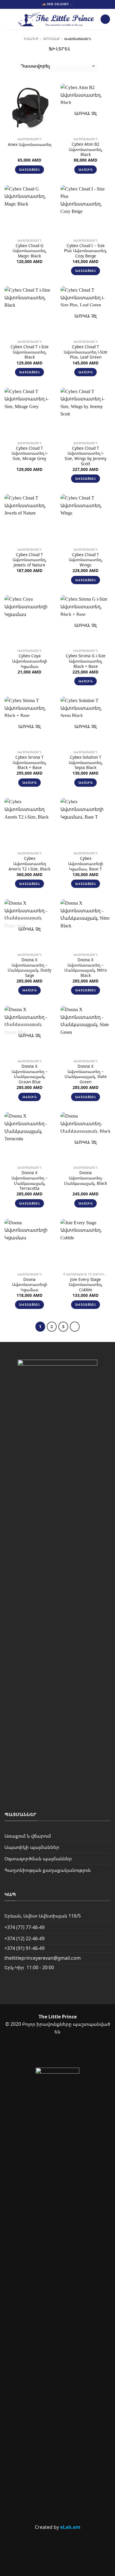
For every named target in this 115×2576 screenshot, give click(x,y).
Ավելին (86, 169)
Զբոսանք (51, 39)
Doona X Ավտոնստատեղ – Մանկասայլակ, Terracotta (29, 1181)
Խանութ (31, 39)
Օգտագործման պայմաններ (38, 1859)
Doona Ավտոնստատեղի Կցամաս (30, 1285)
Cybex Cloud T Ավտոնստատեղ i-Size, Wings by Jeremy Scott (86, 456)
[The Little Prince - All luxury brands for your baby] (56, 19)
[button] (8, 19)
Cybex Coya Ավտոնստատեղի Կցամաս (30, 661)
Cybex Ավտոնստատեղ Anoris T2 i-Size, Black (29, 864)
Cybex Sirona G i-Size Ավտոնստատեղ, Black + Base (86, 661)
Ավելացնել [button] (29, 169)
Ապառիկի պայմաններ (32, 1847)
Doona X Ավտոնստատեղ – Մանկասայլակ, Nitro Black (86, 968)
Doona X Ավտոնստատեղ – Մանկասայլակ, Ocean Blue (29, 1074)
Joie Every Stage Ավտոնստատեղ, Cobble (86, 1285)
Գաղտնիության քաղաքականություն (48, 1870)
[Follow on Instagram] (67, 2052)
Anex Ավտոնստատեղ (30, 144)
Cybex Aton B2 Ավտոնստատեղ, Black (86, 149)
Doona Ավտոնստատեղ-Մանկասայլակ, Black (86, 1178)
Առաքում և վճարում (28, 1836)
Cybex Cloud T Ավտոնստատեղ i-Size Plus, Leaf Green (86, 352)
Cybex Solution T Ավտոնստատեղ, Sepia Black (86, 762)
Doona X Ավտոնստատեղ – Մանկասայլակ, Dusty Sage (29, 968)
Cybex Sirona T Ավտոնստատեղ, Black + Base (30, 762)
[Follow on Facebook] (47, 2052)
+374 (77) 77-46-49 (24, 1927)
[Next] (75, 1327)
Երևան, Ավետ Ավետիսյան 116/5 (43, 1916)
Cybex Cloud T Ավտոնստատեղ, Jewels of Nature (30, 560)
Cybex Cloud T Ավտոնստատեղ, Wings (86, 560)
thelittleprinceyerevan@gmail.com (43, 1958)
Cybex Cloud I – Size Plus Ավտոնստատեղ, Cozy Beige (86, 251)
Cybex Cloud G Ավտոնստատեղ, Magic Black (30, 251)
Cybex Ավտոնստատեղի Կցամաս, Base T (86, 864)
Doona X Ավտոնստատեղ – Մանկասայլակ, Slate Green (86, 1074)
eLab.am (70, 2527)
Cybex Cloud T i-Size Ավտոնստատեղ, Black (30, 352)
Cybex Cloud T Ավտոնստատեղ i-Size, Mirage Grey (30, 453)
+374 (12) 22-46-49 (24, 1938)
